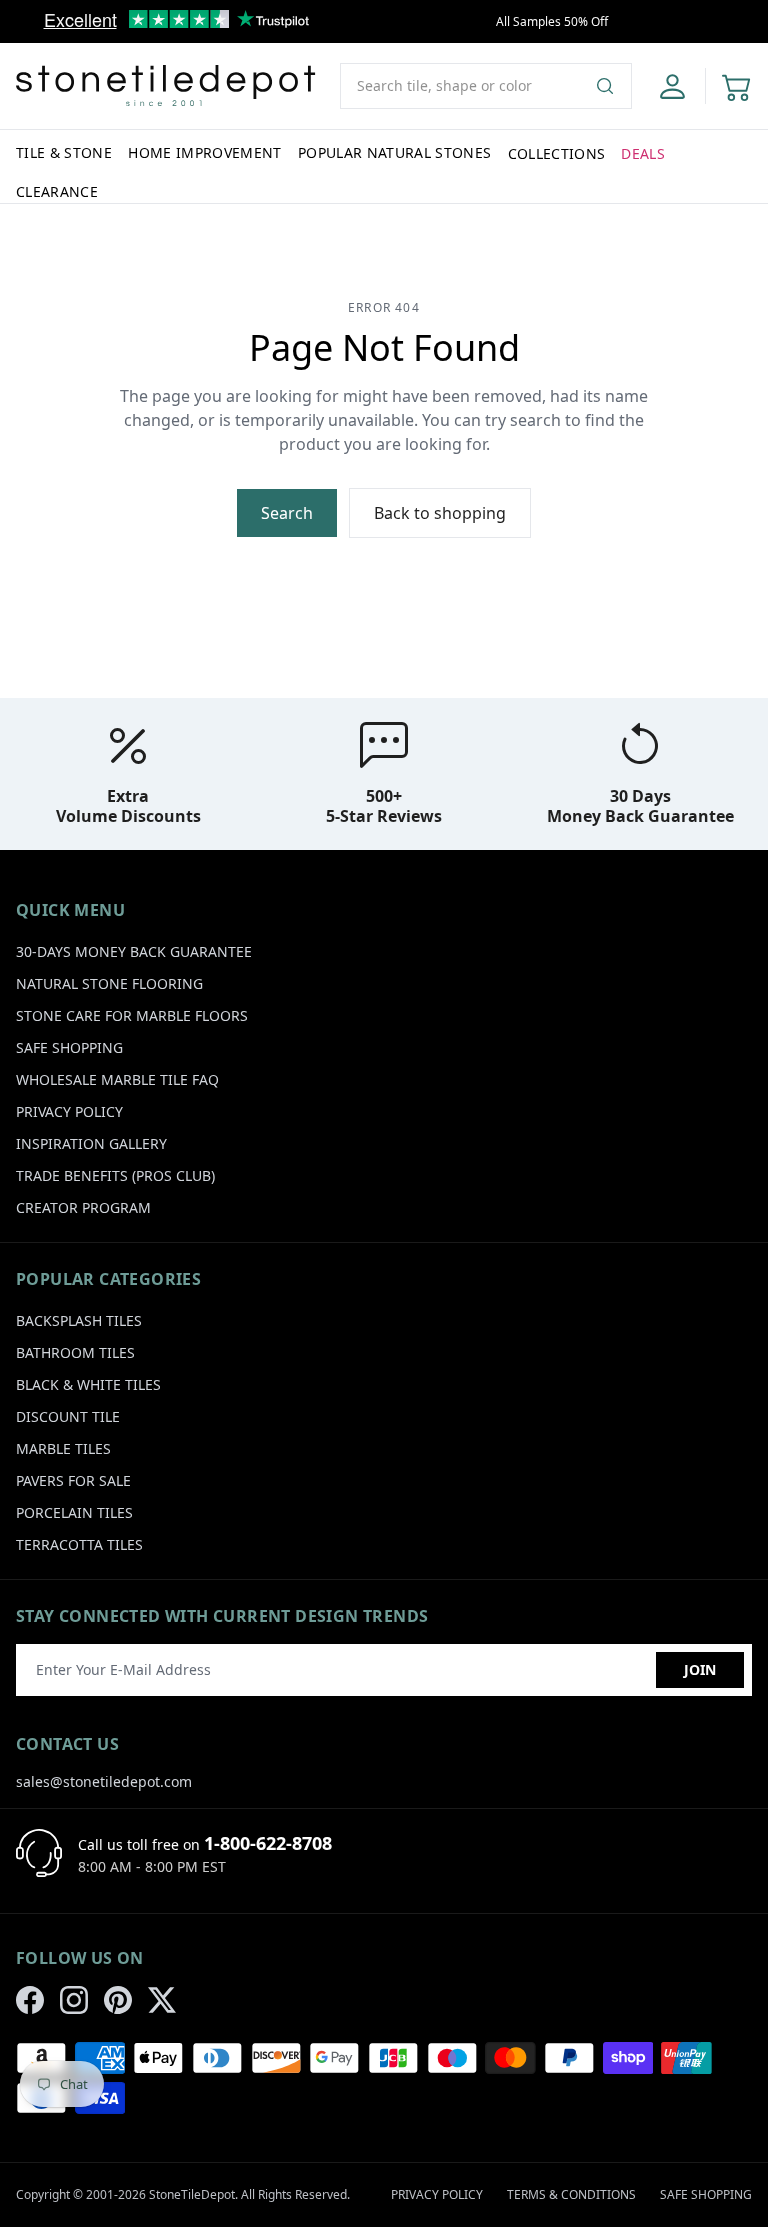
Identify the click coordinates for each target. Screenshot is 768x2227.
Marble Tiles (63, 1448)
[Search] (613, 86)
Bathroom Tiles (75, 1352)
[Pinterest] (118, 2000)
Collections (557, 153)
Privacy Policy (69, 1111)
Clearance (57, 191)
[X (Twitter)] (162, 2000)
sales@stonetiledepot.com (104, 1781)
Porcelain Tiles (74, 1512)
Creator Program (83, 1207)
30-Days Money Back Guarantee (134, 951)
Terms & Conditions (571, 2194)
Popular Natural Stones (395, 152)
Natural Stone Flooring (109, 983)
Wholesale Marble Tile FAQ (117, 1079)
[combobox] (486, 86)
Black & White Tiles (88, 1384)
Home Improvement (205, 152)
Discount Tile (68, 1416)
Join (700, 1669)
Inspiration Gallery (91, 1143)
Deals (643, 153)
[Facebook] (30, 2000)
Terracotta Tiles (79, 1544)
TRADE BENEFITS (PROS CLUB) (115, 1175)
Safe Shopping (69, 1047)
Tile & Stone (64, 152)
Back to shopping (440, 513)
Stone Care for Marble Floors (132, 1015)
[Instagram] (74, 2000)
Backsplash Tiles (79, 1320)
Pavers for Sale (73, 1480)
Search (287, 513)
